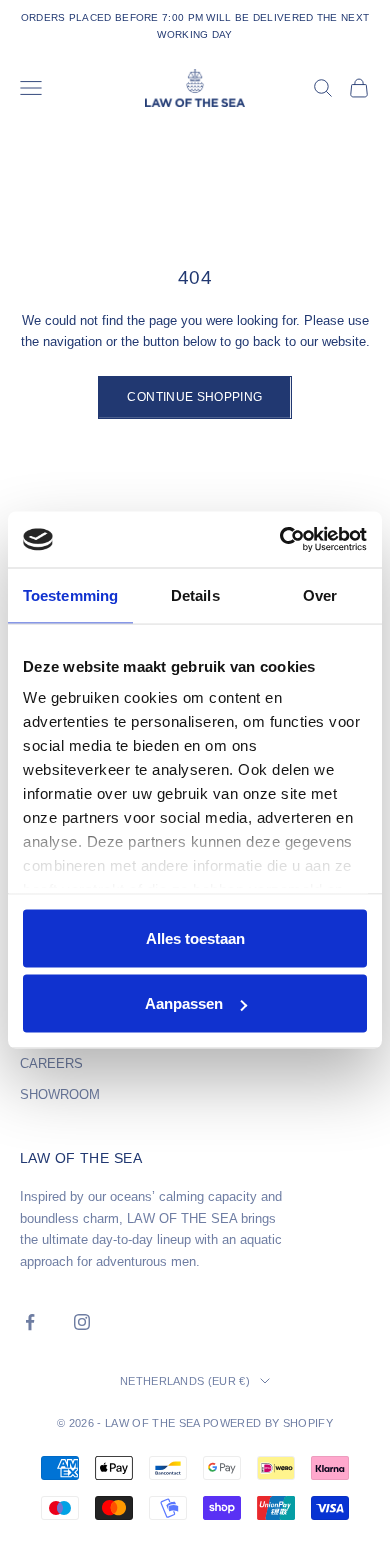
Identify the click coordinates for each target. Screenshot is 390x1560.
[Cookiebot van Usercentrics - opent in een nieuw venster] (280, 540)
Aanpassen (184, 1003)
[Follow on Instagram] (82, 1322)
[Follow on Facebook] (30, 1322)
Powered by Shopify (268, 1423)
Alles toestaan (195, 937)
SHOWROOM (60, 1094)
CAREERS (51, 1063)
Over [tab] (320, 594)
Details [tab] (195, 594)
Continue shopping (194, 397)
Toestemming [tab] (70, 594)
